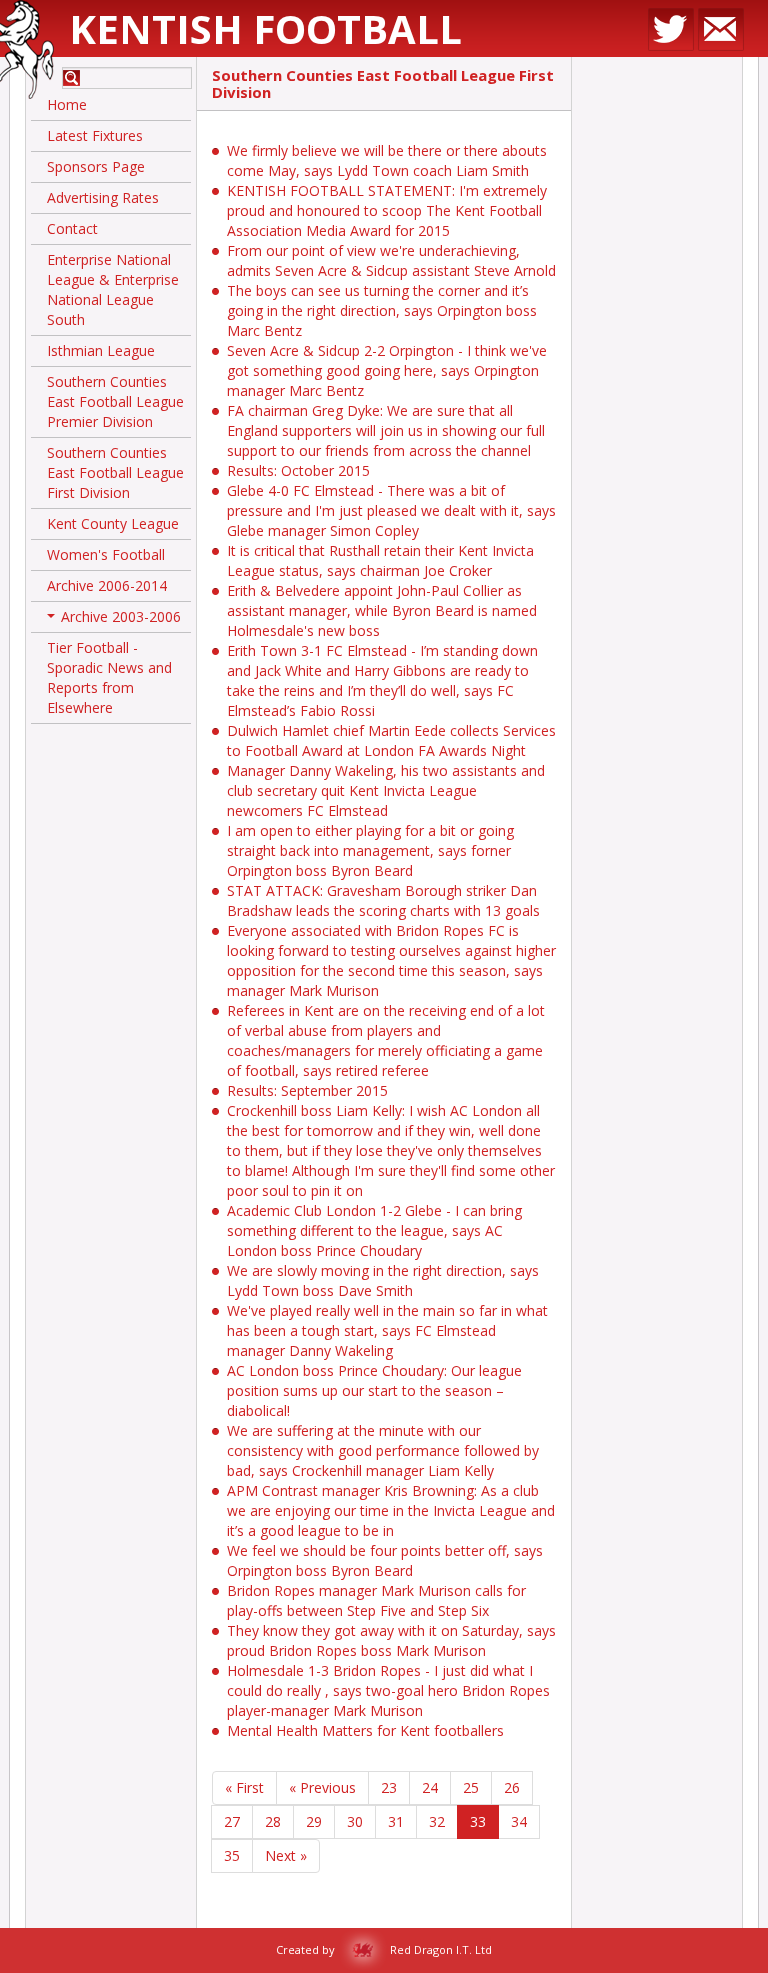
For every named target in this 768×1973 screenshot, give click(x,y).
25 (471, 1787)
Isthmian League (101, 350)
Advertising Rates (103, 197)
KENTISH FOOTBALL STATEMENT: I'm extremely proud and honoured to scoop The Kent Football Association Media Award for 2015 (387, 210)
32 (437, 1821)
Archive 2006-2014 (107, 585)
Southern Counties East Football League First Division (115, 472)
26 (512, 1787)
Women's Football (106, 554)
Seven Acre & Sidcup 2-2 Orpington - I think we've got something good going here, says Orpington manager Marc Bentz (387, 370)
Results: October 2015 (298, 470)
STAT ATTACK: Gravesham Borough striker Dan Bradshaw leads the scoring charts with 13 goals (383, 900)
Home (67, 104)
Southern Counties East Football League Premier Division (115, 401)
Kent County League (113, 523)
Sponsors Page (96, 166)
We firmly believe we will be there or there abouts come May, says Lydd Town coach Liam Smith (387, 160)
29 (314, 1821)
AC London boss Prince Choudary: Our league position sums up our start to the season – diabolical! (374, 1390)
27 (232, 1821)
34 (519, 1821)
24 (430, 1787)
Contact (72, 228)
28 (273, 1821)
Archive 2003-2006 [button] (116, 620)
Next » (286, 1855)
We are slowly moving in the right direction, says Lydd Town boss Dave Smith (383, 1280)
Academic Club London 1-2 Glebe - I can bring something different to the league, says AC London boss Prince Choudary (374, 1230)
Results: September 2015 (307, 1090)
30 (355, 1821)
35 (232, 1855)
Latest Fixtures (95, 135)
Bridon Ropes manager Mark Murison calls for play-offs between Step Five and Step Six (376, 1600)
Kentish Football (265, 28)
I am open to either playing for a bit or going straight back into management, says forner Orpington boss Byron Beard (370, 850)
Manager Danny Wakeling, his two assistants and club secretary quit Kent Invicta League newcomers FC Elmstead (386, 790)
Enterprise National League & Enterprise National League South (113, 289)
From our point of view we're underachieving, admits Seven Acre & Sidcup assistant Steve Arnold (391, 260)
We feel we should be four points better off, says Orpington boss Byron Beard (385, 1560)
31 (396, 1821)
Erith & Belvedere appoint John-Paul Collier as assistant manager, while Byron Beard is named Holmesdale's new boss (382, 610)
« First (244, 1787)
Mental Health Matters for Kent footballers (365, 1730)
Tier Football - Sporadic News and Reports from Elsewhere (109, 677)
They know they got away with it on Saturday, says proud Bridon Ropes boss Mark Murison (391, 1640)
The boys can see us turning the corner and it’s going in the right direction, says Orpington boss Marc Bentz (382, 310)
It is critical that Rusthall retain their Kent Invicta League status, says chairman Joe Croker (380, 560)
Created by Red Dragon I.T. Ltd (384, 1949)
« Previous (322, 1787)
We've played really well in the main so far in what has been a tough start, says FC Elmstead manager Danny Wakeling (387, 1330)
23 (389, 1787)
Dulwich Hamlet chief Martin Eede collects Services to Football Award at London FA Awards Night (391, 740)
